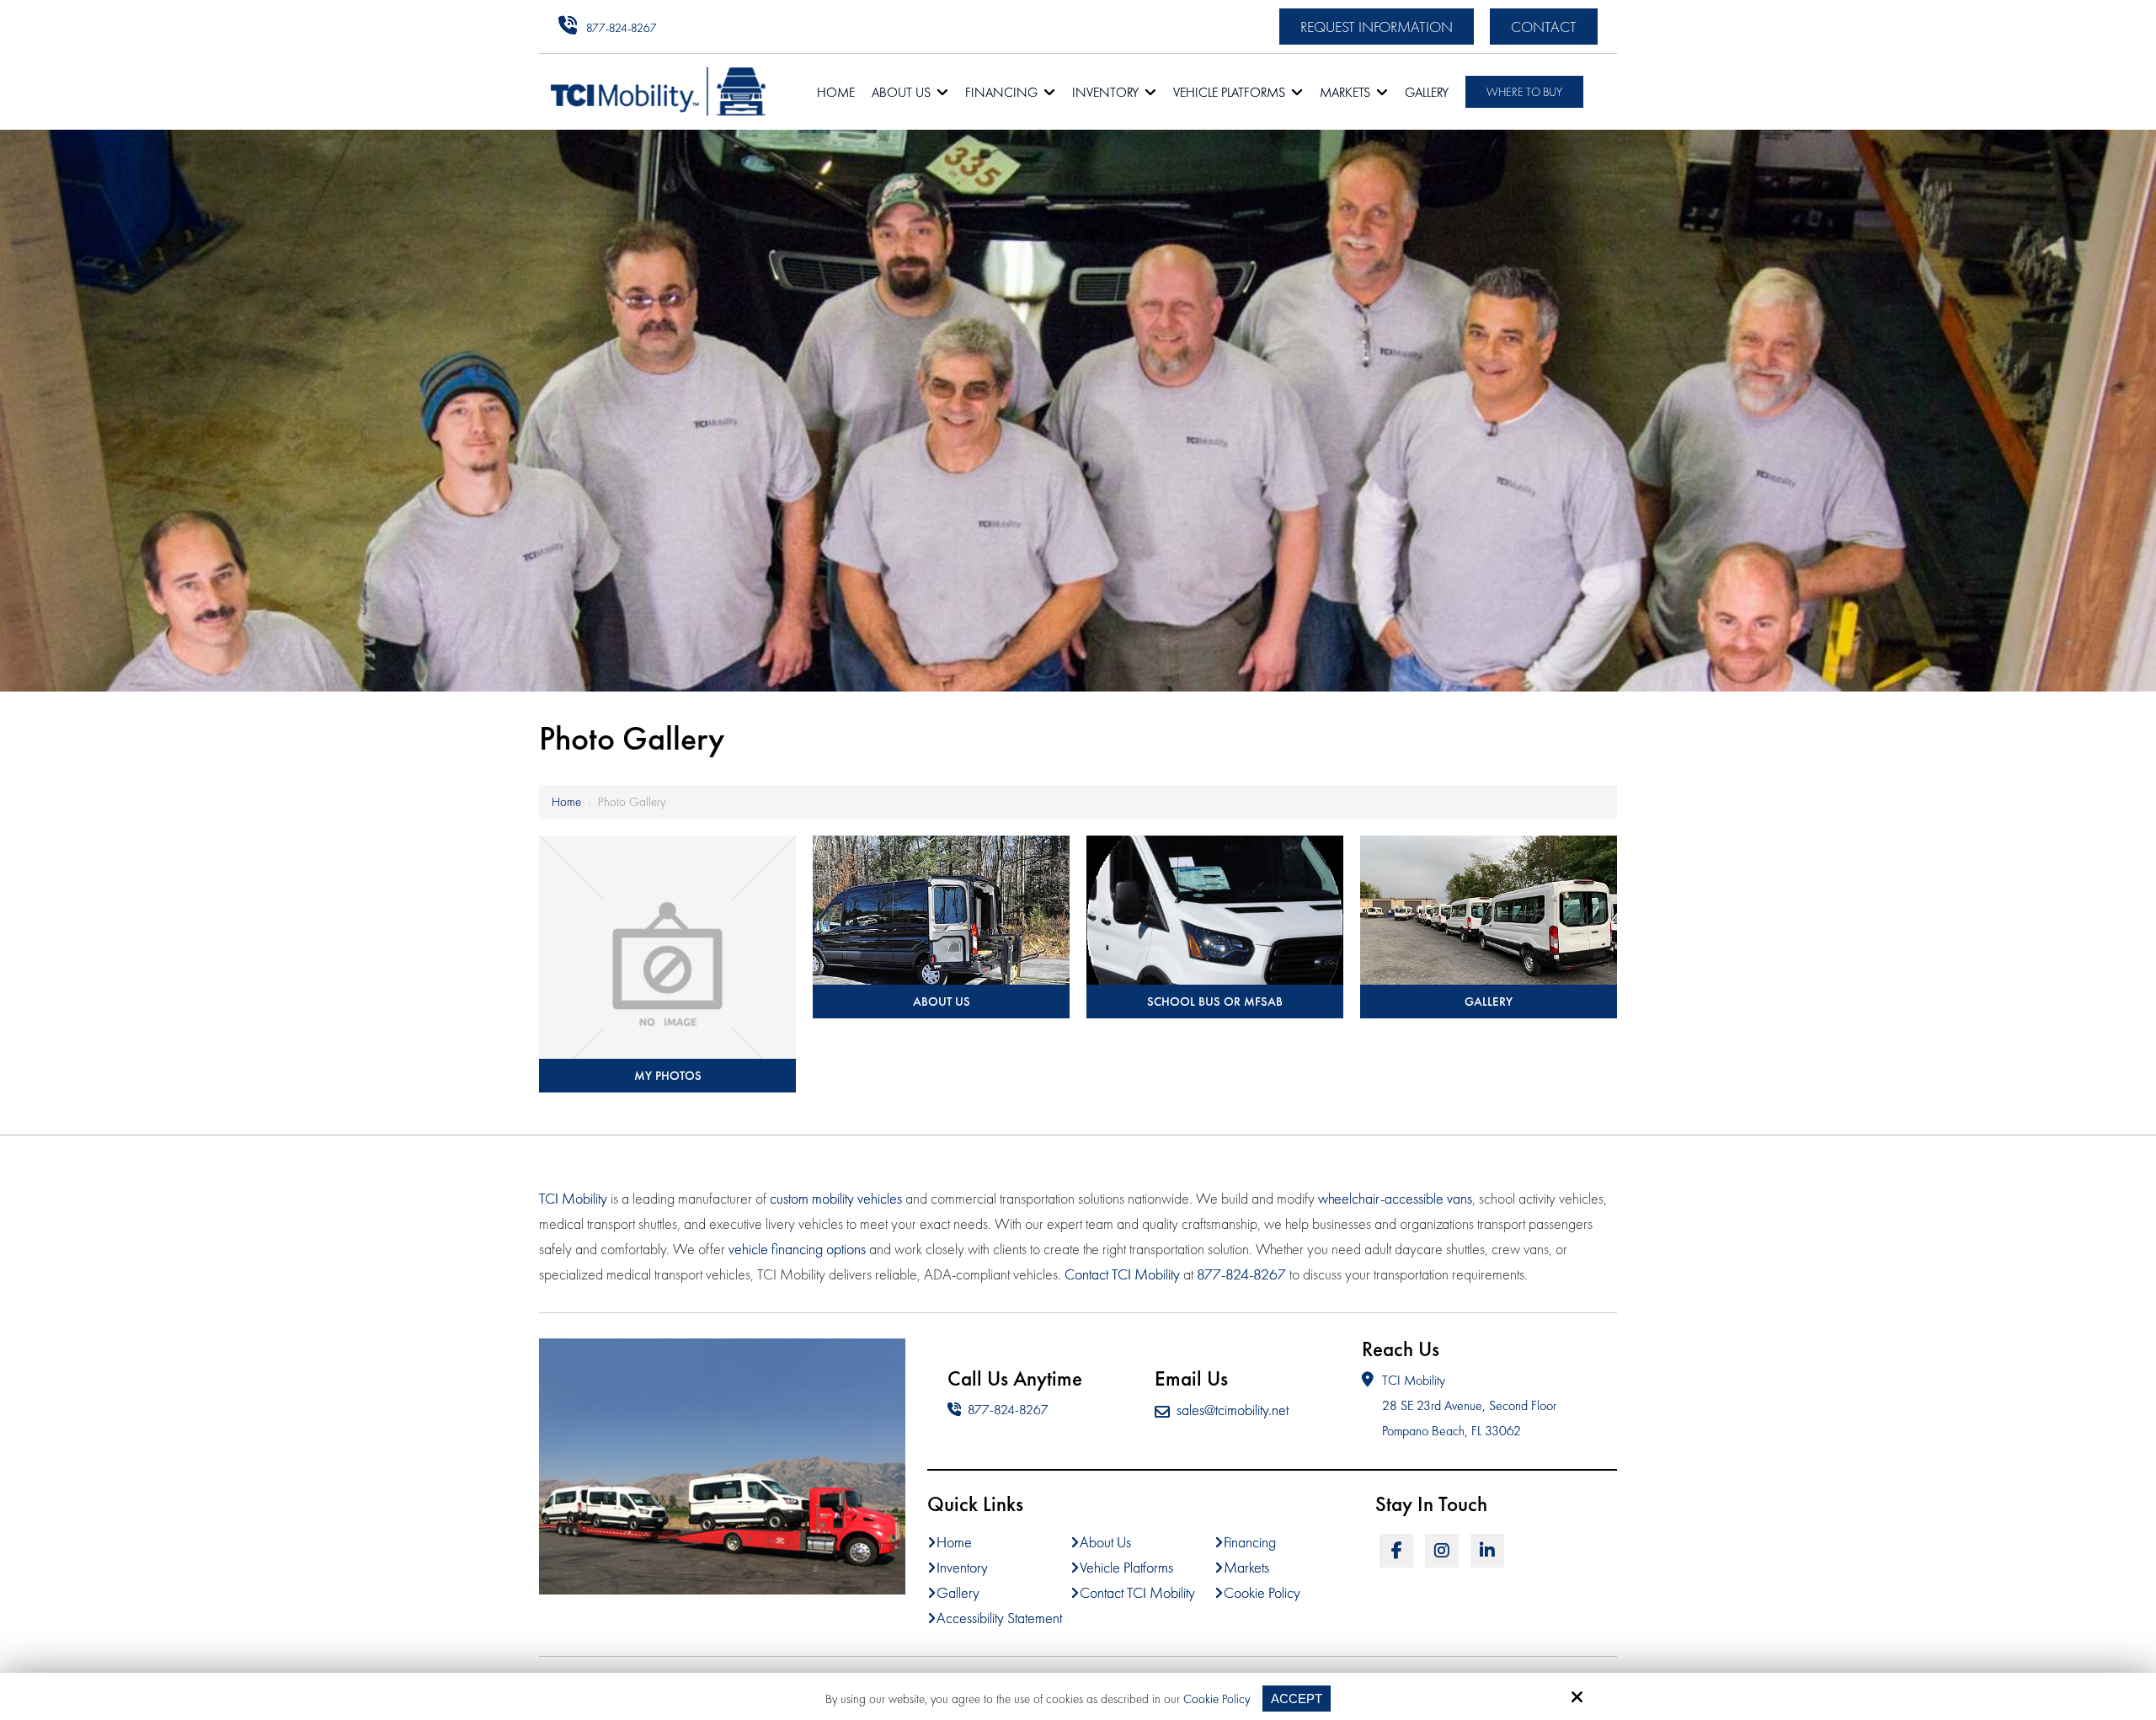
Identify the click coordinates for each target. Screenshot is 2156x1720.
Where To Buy (1524, 92)
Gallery (1489, 1002)
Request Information (1377, 27)
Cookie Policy (1217, 1699)
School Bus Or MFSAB (1215, 1002)
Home (566, 802)
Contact (1544, 27)
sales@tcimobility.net (1233, 1410)
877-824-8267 (622, 28)
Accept (1297, 1699)
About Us (942, 1002)
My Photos (668, 1076)
